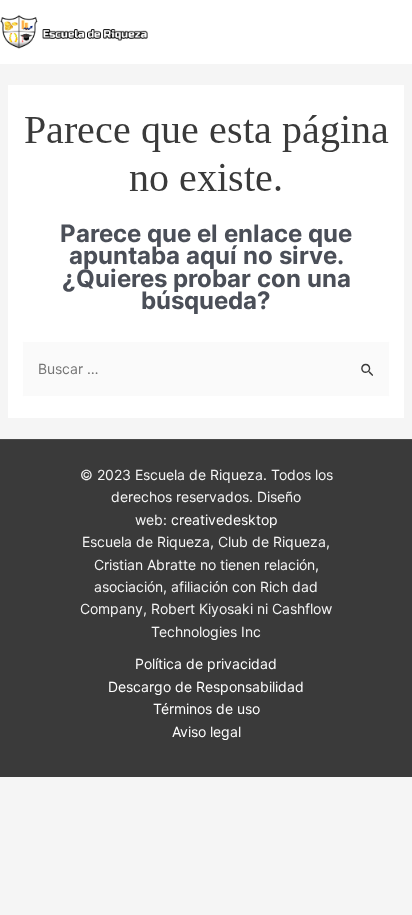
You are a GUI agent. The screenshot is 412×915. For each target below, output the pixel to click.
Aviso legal (206, 731)
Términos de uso (206, 708)
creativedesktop (224, 519)
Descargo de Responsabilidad (206, 686)
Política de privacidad (206, 663)
